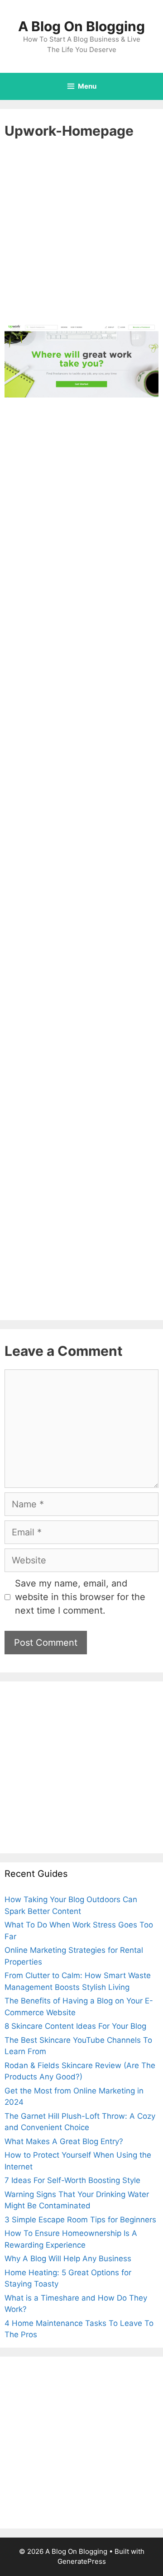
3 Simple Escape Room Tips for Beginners (80, 2220)
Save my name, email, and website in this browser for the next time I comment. (80, 1597)
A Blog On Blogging (81, 26)
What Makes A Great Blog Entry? (64, 2141)
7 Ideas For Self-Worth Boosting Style (72, 2180)
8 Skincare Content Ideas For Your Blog (75, 2026)
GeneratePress (82, 2561)
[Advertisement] (81, 238)
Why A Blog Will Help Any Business (68, 2259)
